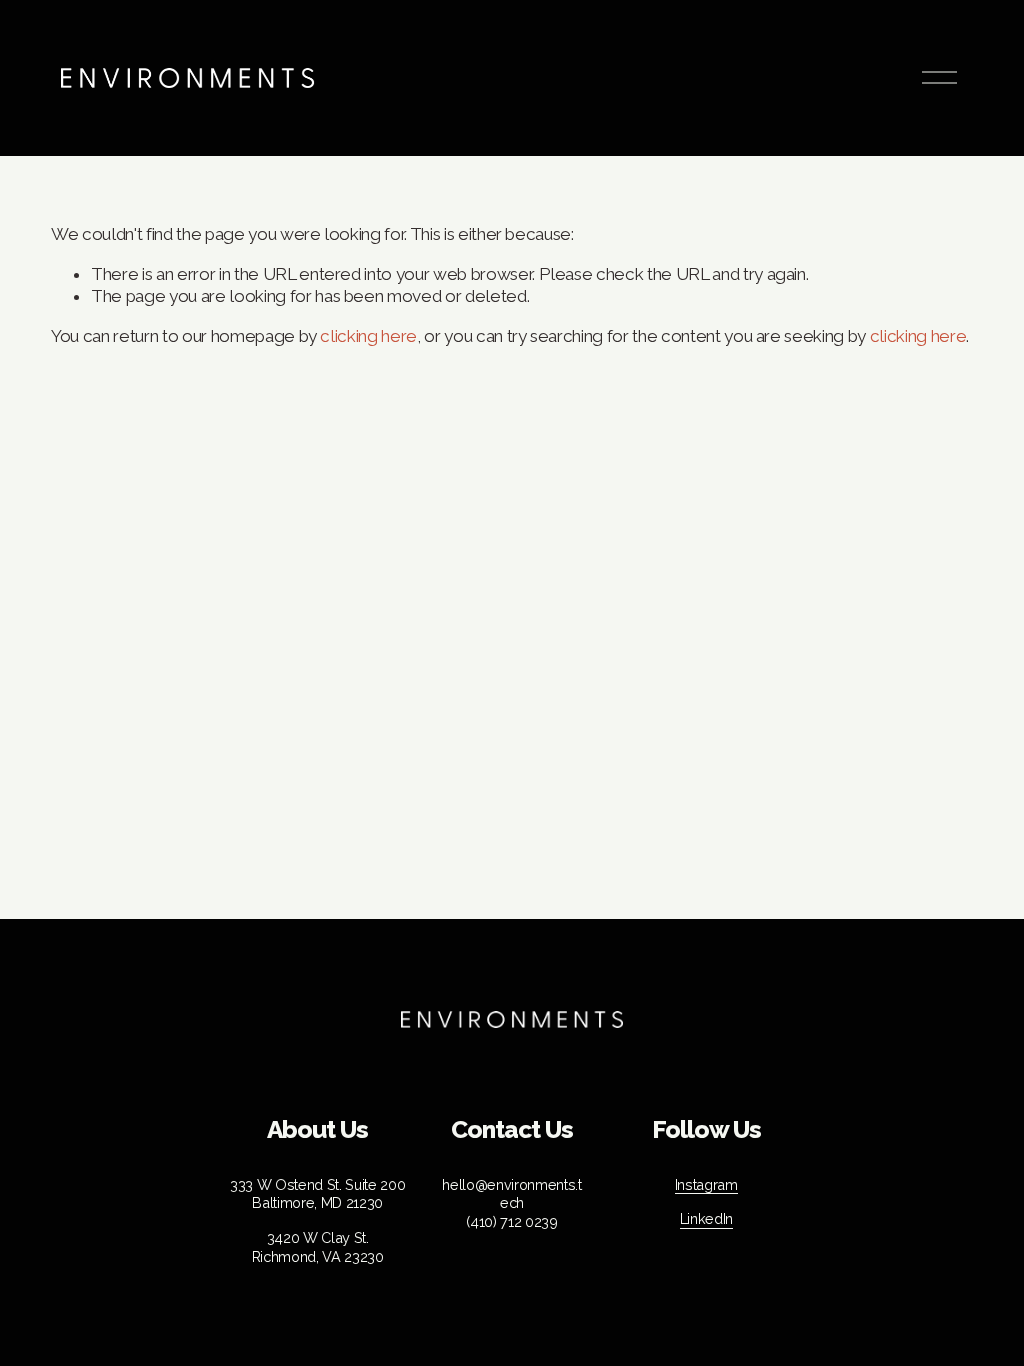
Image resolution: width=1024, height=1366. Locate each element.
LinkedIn (706, 1218)
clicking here (368, 336)
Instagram (706, 1184)
